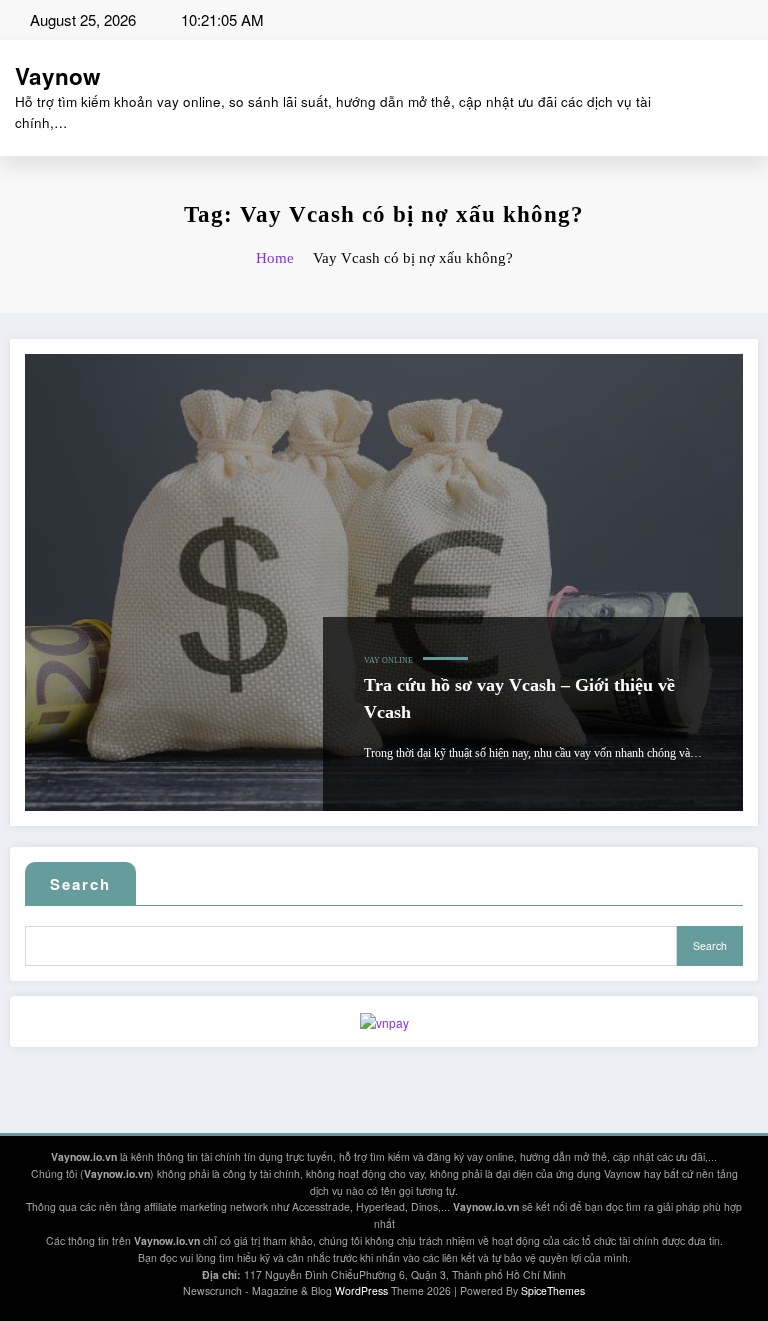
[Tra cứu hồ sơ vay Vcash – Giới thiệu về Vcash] (384, 582)
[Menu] (749, 98)
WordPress (361, 1290)
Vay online (388, 660)
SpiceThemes (553, 1290)
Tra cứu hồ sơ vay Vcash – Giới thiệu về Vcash (519, 698)
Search (80, 884)
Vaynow (58, 76)
